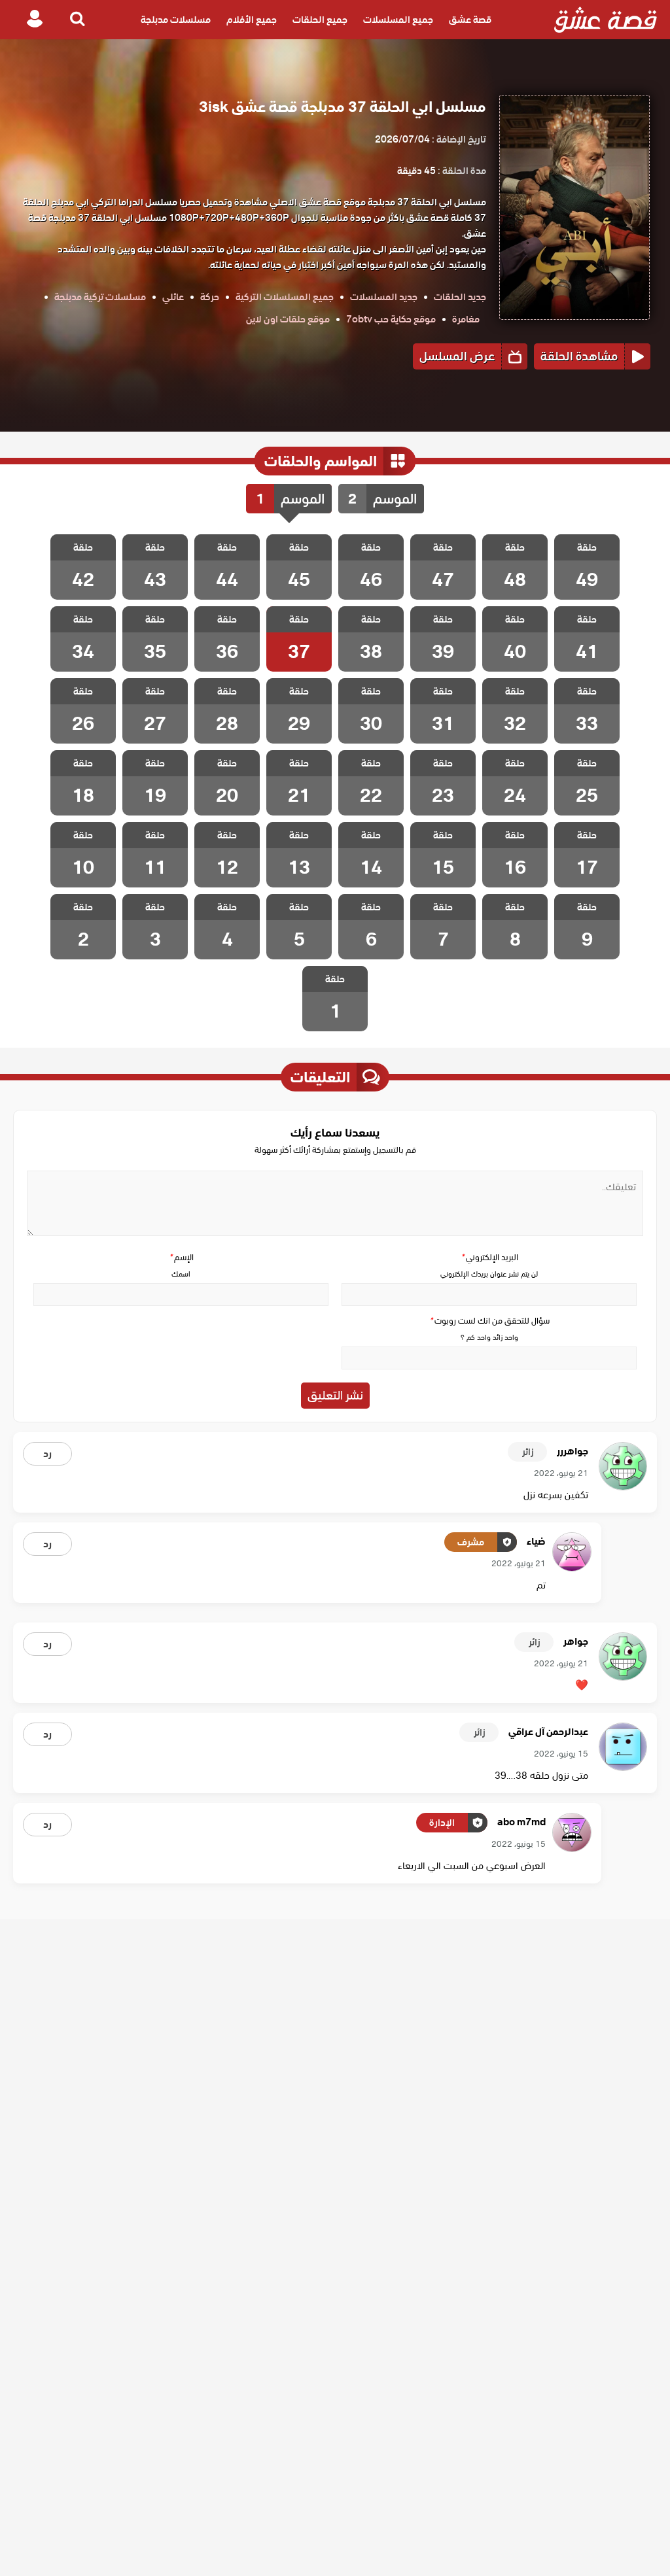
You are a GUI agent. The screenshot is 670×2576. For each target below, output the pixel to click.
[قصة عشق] (606, 20)
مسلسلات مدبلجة (176, 20)
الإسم (181, 1257)
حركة (210, 297)
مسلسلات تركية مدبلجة (100, 297)
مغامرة (466, 319)
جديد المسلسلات (384, 297)
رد (47, 1454)
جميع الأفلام (252, 20)
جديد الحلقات (460, 297)
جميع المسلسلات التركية (285, 297)
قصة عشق (470, 20)
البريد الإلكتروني (489, 1257)
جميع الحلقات (320, 20)
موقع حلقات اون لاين (288, 319)
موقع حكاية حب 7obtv (391, 319)
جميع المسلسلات (398, 20)
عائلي (173, 297)
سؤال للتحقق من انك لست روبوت (489, 1321)
